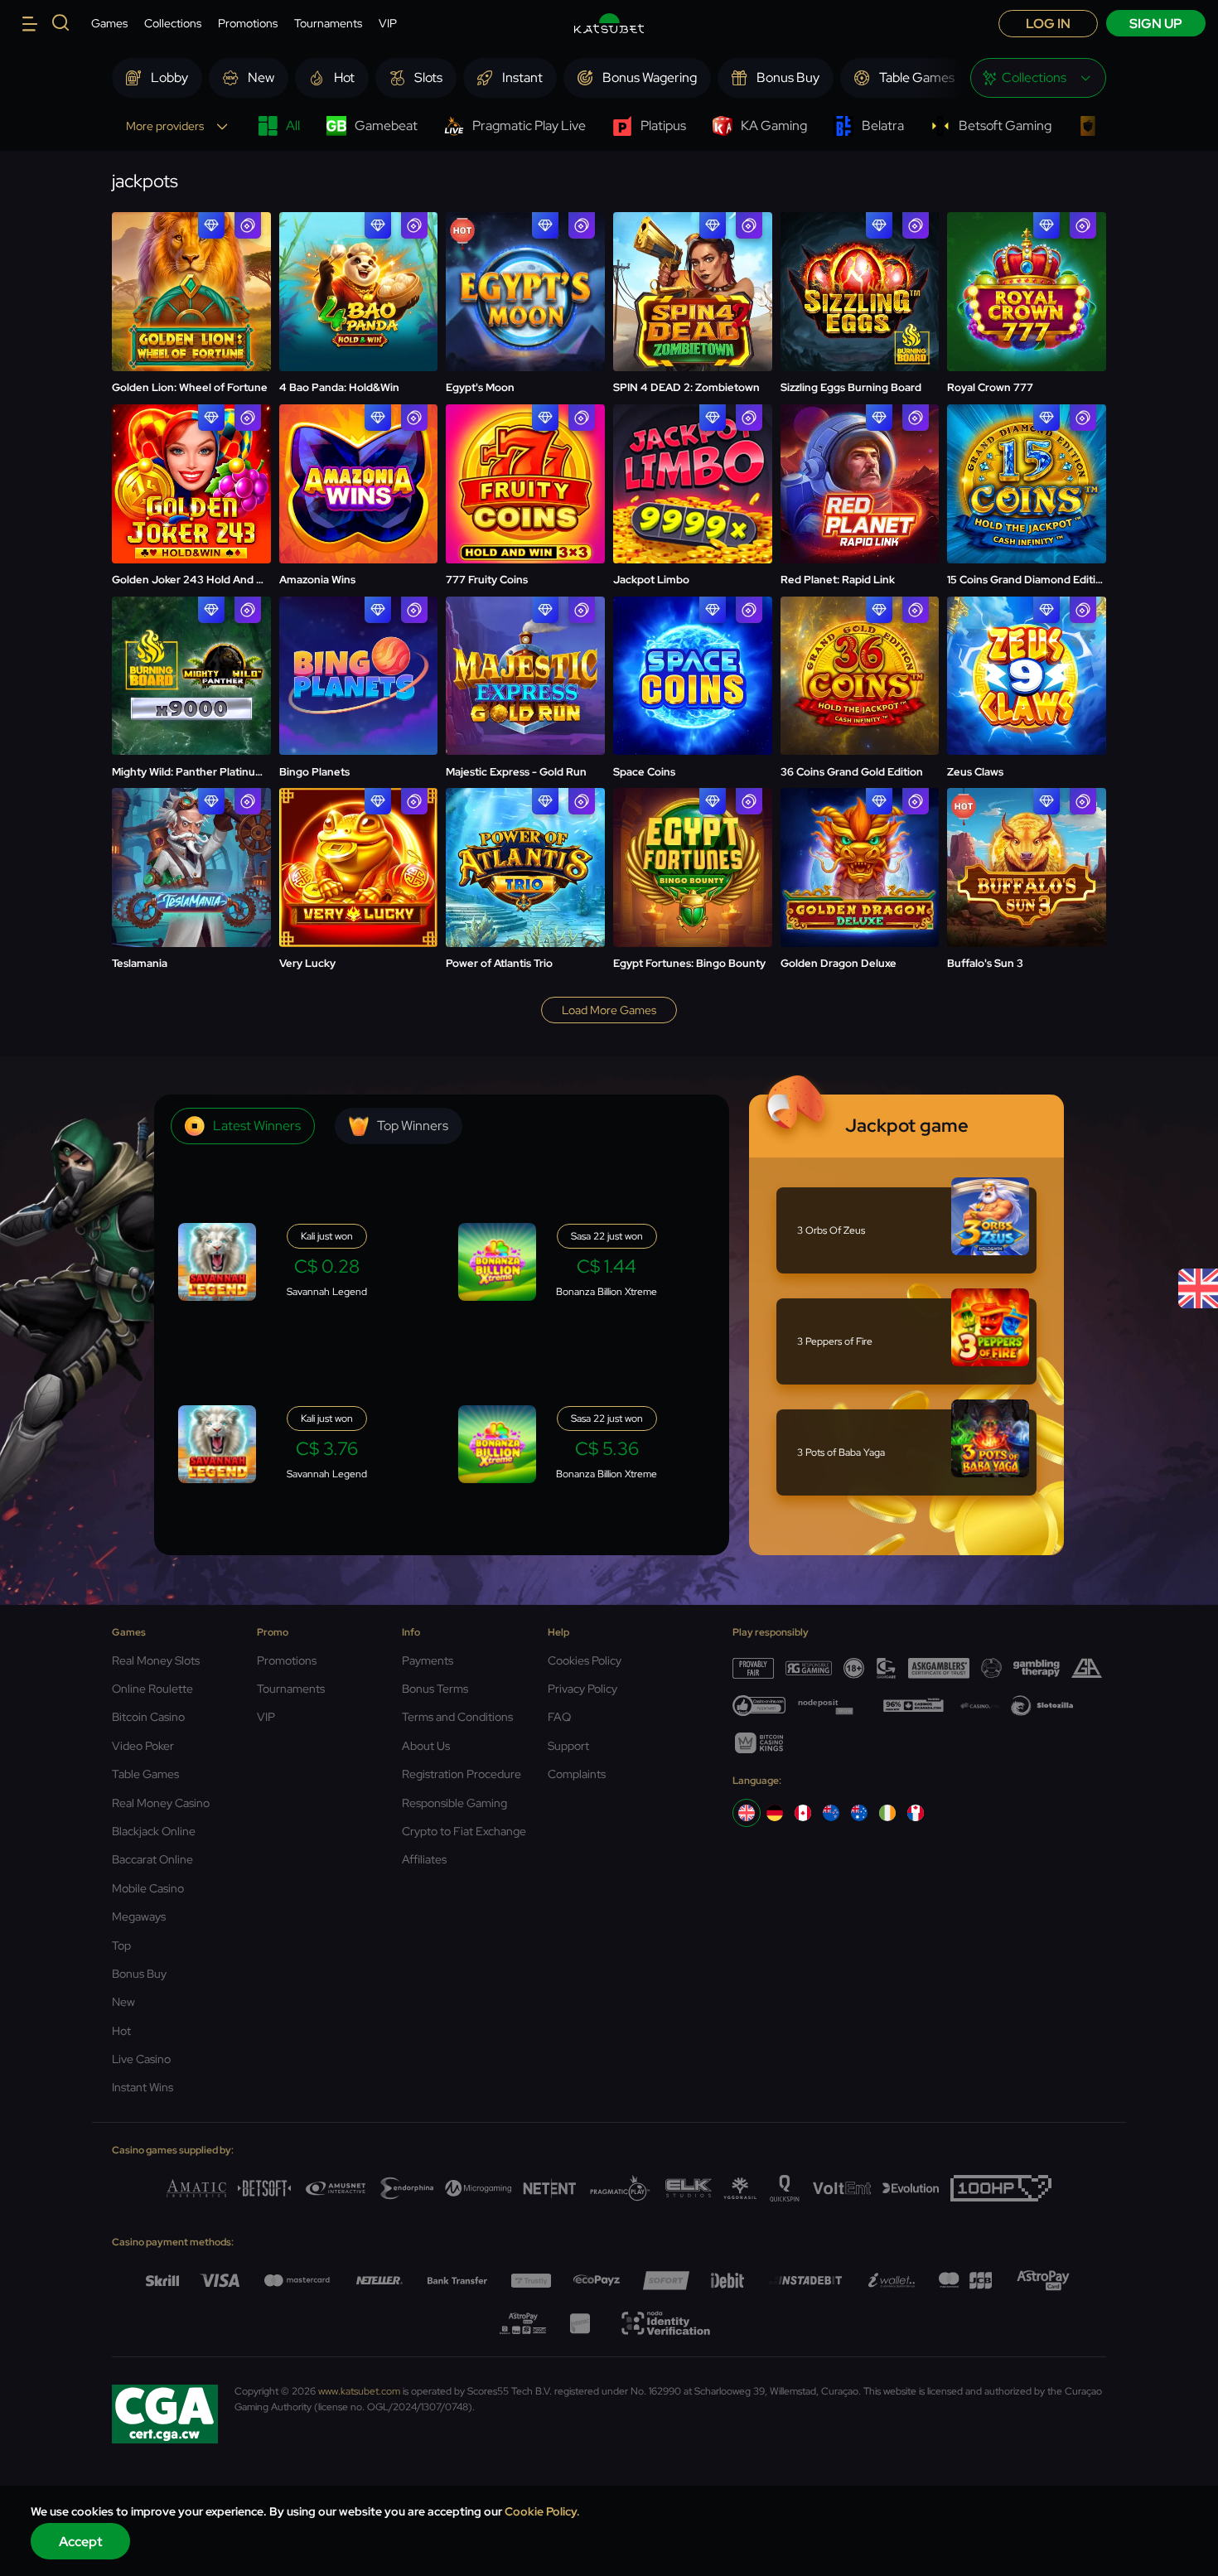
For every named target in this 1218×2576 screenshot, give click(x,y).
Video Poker (143, 1746)
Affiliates (424, 1859)
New (123, 2002)
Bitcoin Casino (148, 1717)
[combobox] (1038, 78)
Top (121, 1945)
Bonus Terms (435, 1689)
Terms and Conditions (457, 1717)
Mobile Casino (148, 1888)
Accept (81, 2542)
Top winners (413, 1126)
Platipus (663, 126)
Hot (121, 2031)
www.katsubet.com (359, 2391)
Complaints (577, 1774)
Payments (428, 1660)
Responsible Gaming (454, 1803)
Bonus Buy (139, 1974)
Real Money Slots (156, 1660)
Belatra (883, 126)
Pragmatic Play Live (529, 126)
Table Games (145, 1774)
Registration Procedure (462, 1774)
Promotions (248, 23)
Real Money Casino (161, 1803)
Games (109, 23)
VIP (388, 23)
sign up (1156, 24)
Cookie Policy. (542, 2511)
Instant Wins (143, 2087)
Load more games (609, 1010)
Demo (191, 292)
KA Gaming (774, 126)
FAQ (559, 1717)
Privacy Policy (582, 1689)
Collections (173, 23)
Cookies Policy (585, 1660)
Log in (1048, 24)
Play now (191, 251)
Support (568, 1746)
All (293, 126)
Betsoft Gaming (1005, 126)
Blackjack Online (154, 1831)
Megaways (139, 1916)
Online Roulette (152, 1689)
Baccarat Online (152, 1859)
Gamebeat (386, 126)
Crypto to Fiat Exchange (464, 1831)
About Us (426, 1746)
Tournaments (328, 23)
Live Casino (141, 2059)
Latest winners (257, 1126)
